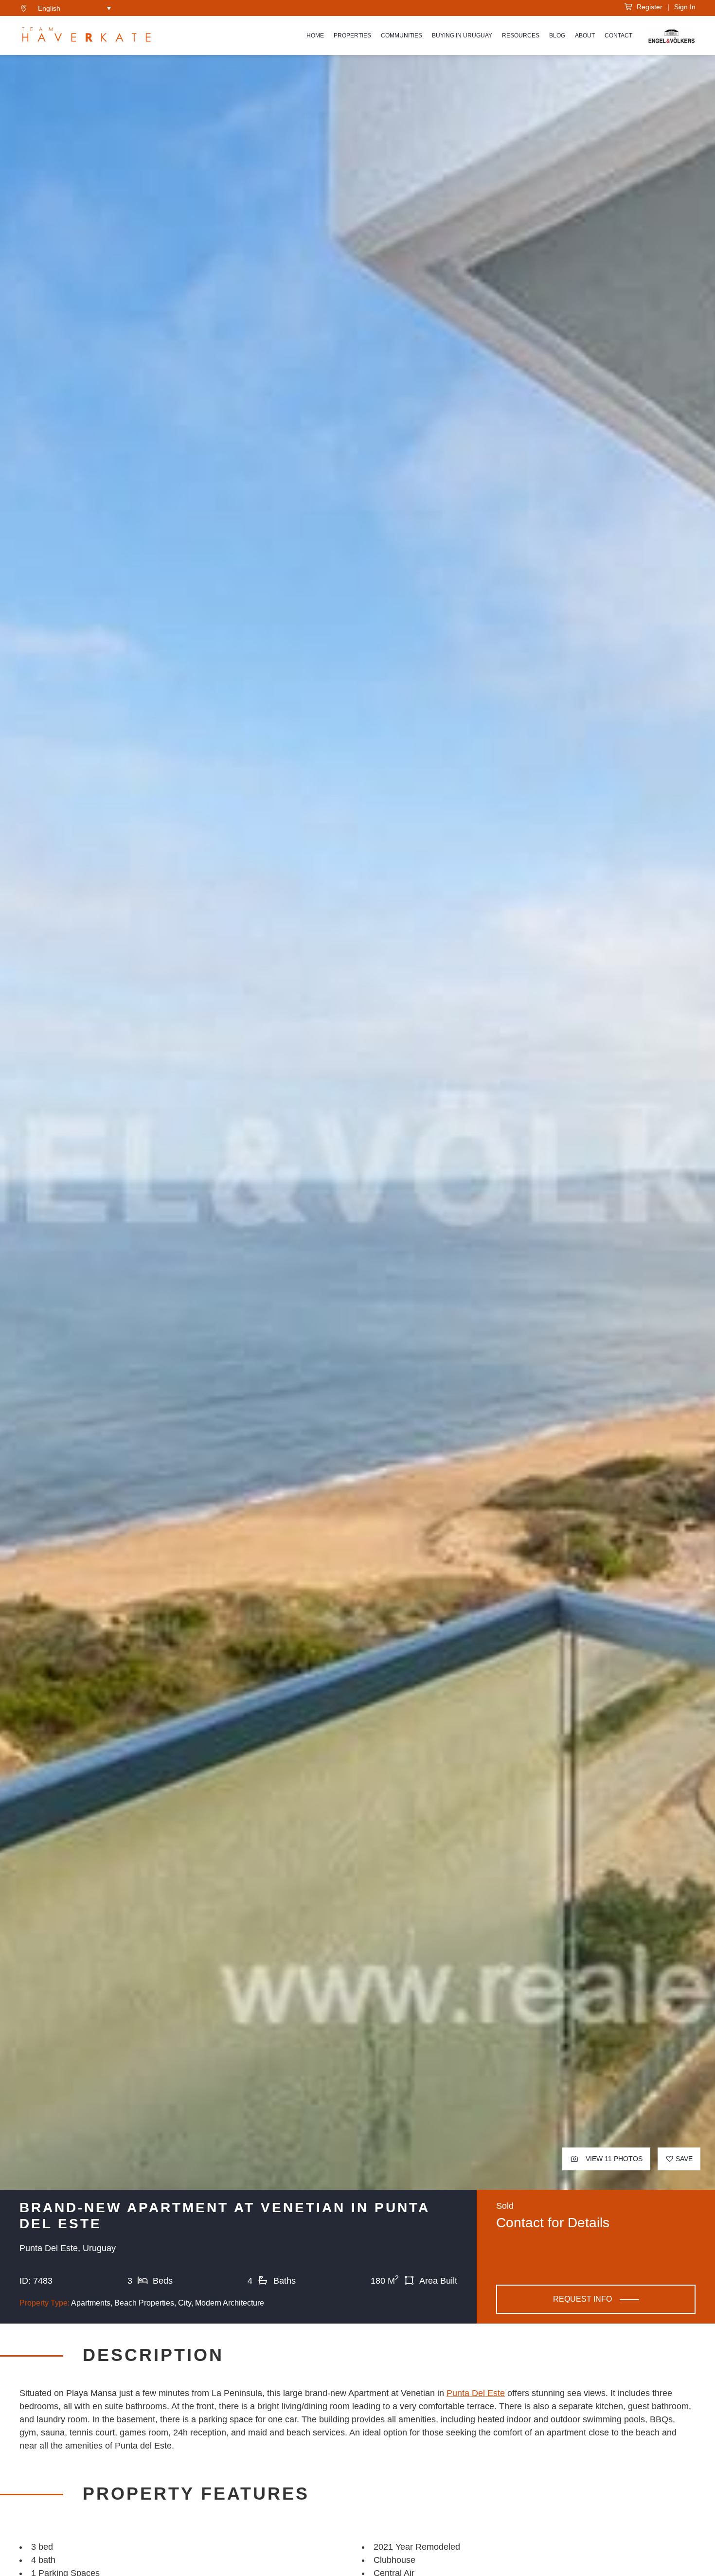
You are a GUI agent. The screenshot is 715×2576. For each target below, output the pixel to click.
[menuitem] (74, 8)
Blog (557, 36)
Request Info (582, 2299)
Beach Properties (144, 2303)
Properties (352, 36)
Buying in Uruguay (462, 36)
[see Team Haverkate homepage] (86, 36)
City (185, 2303)
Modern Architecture (230, 2303)
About (585, 36)
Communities (402, 36)
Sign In (685, 7)
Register (648, 7)
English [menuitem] (49, 8)
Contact (618, 36)
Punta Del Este (476, 2393)
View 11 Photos (613, 2159)
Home (315, 36)
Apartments (91, 2303)
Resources (521, 36)
